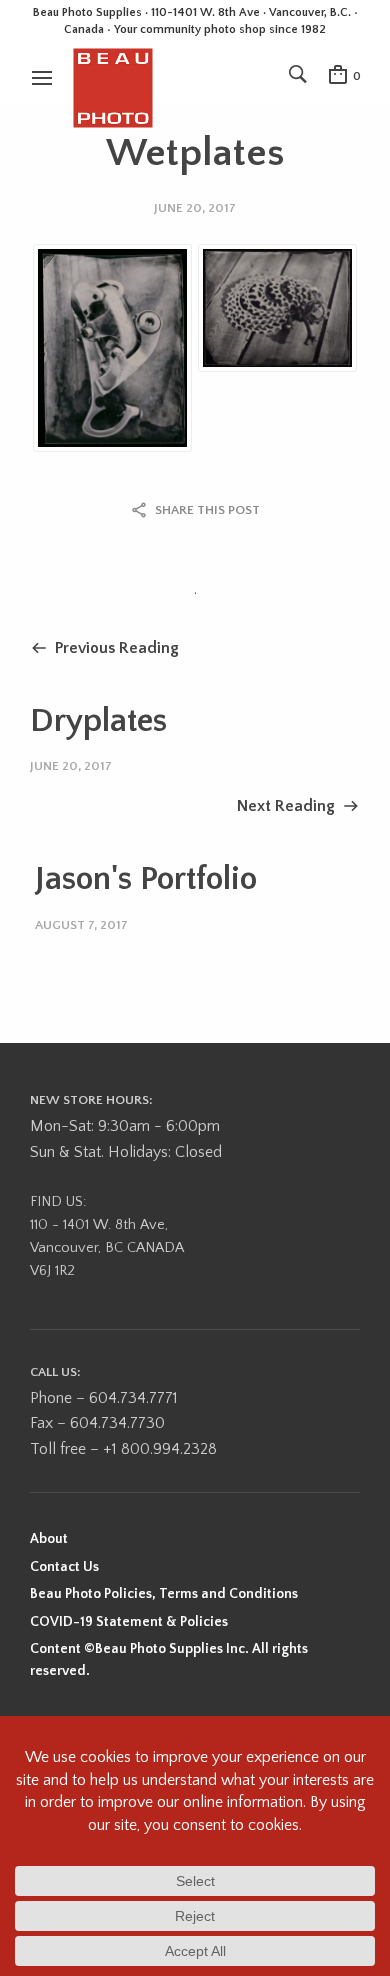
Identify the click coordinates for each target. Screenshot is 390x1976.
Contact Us (64, 1567)
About (49, 1539)
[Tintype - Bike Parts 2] (277, 308)
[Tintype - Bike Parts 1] (112, 348)
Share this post (207, 510)
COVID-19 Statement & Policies (129, 1622)
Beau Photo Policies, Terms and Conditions (164, 1594)
